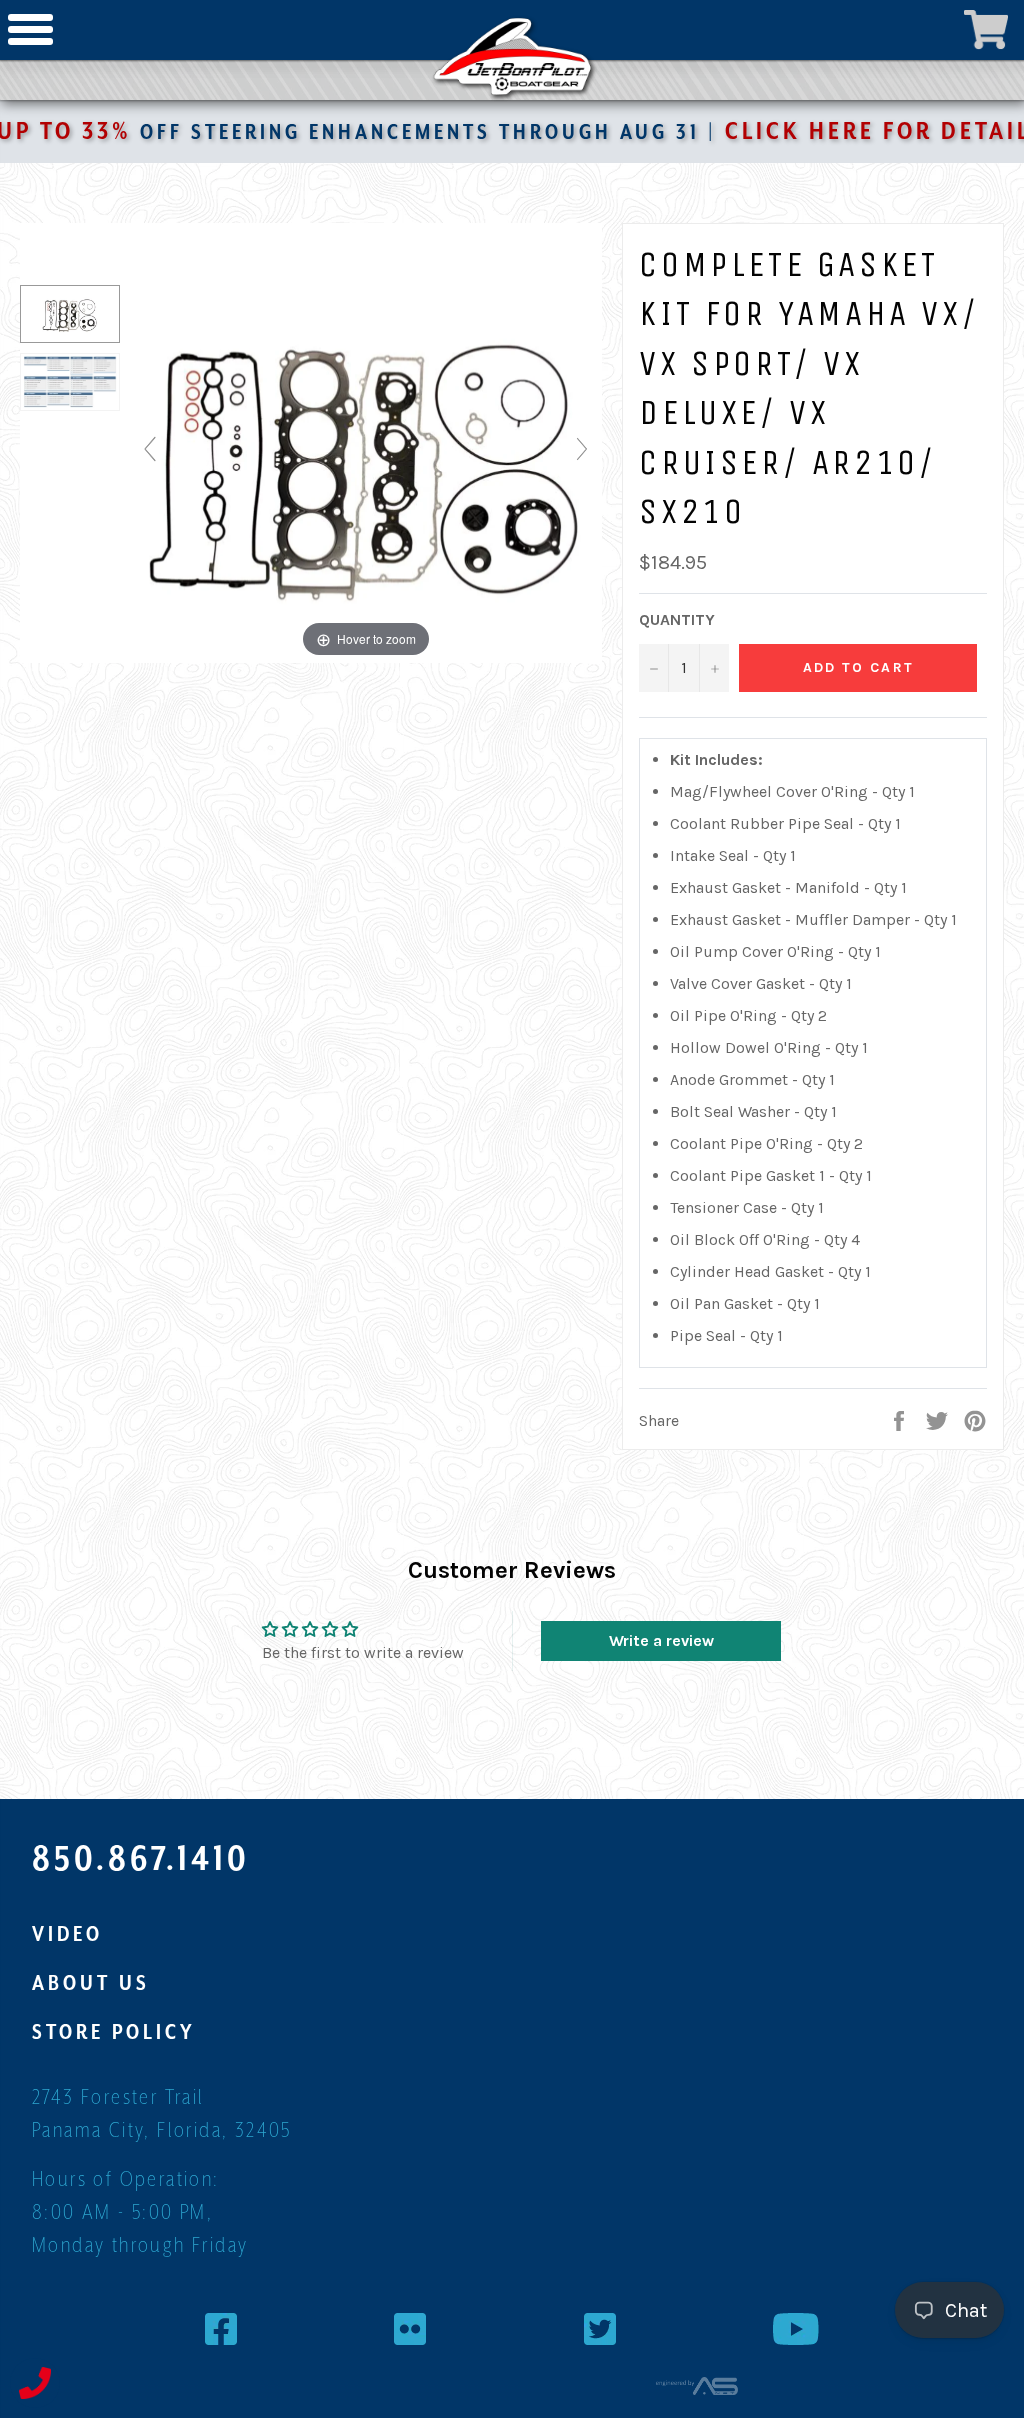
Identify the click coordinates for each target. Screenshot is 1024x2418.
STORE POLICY (114, 2032)
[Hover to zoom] (365, 457)
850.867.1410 (141, 1858)
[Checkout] (986, 30)
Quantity (677, 619)
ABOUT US (91, 1983)
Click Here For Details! (820, 131)
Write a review (661, 1640)
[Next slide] (582, 449)
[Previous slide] (150, 449)
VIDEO (67, 1934)
